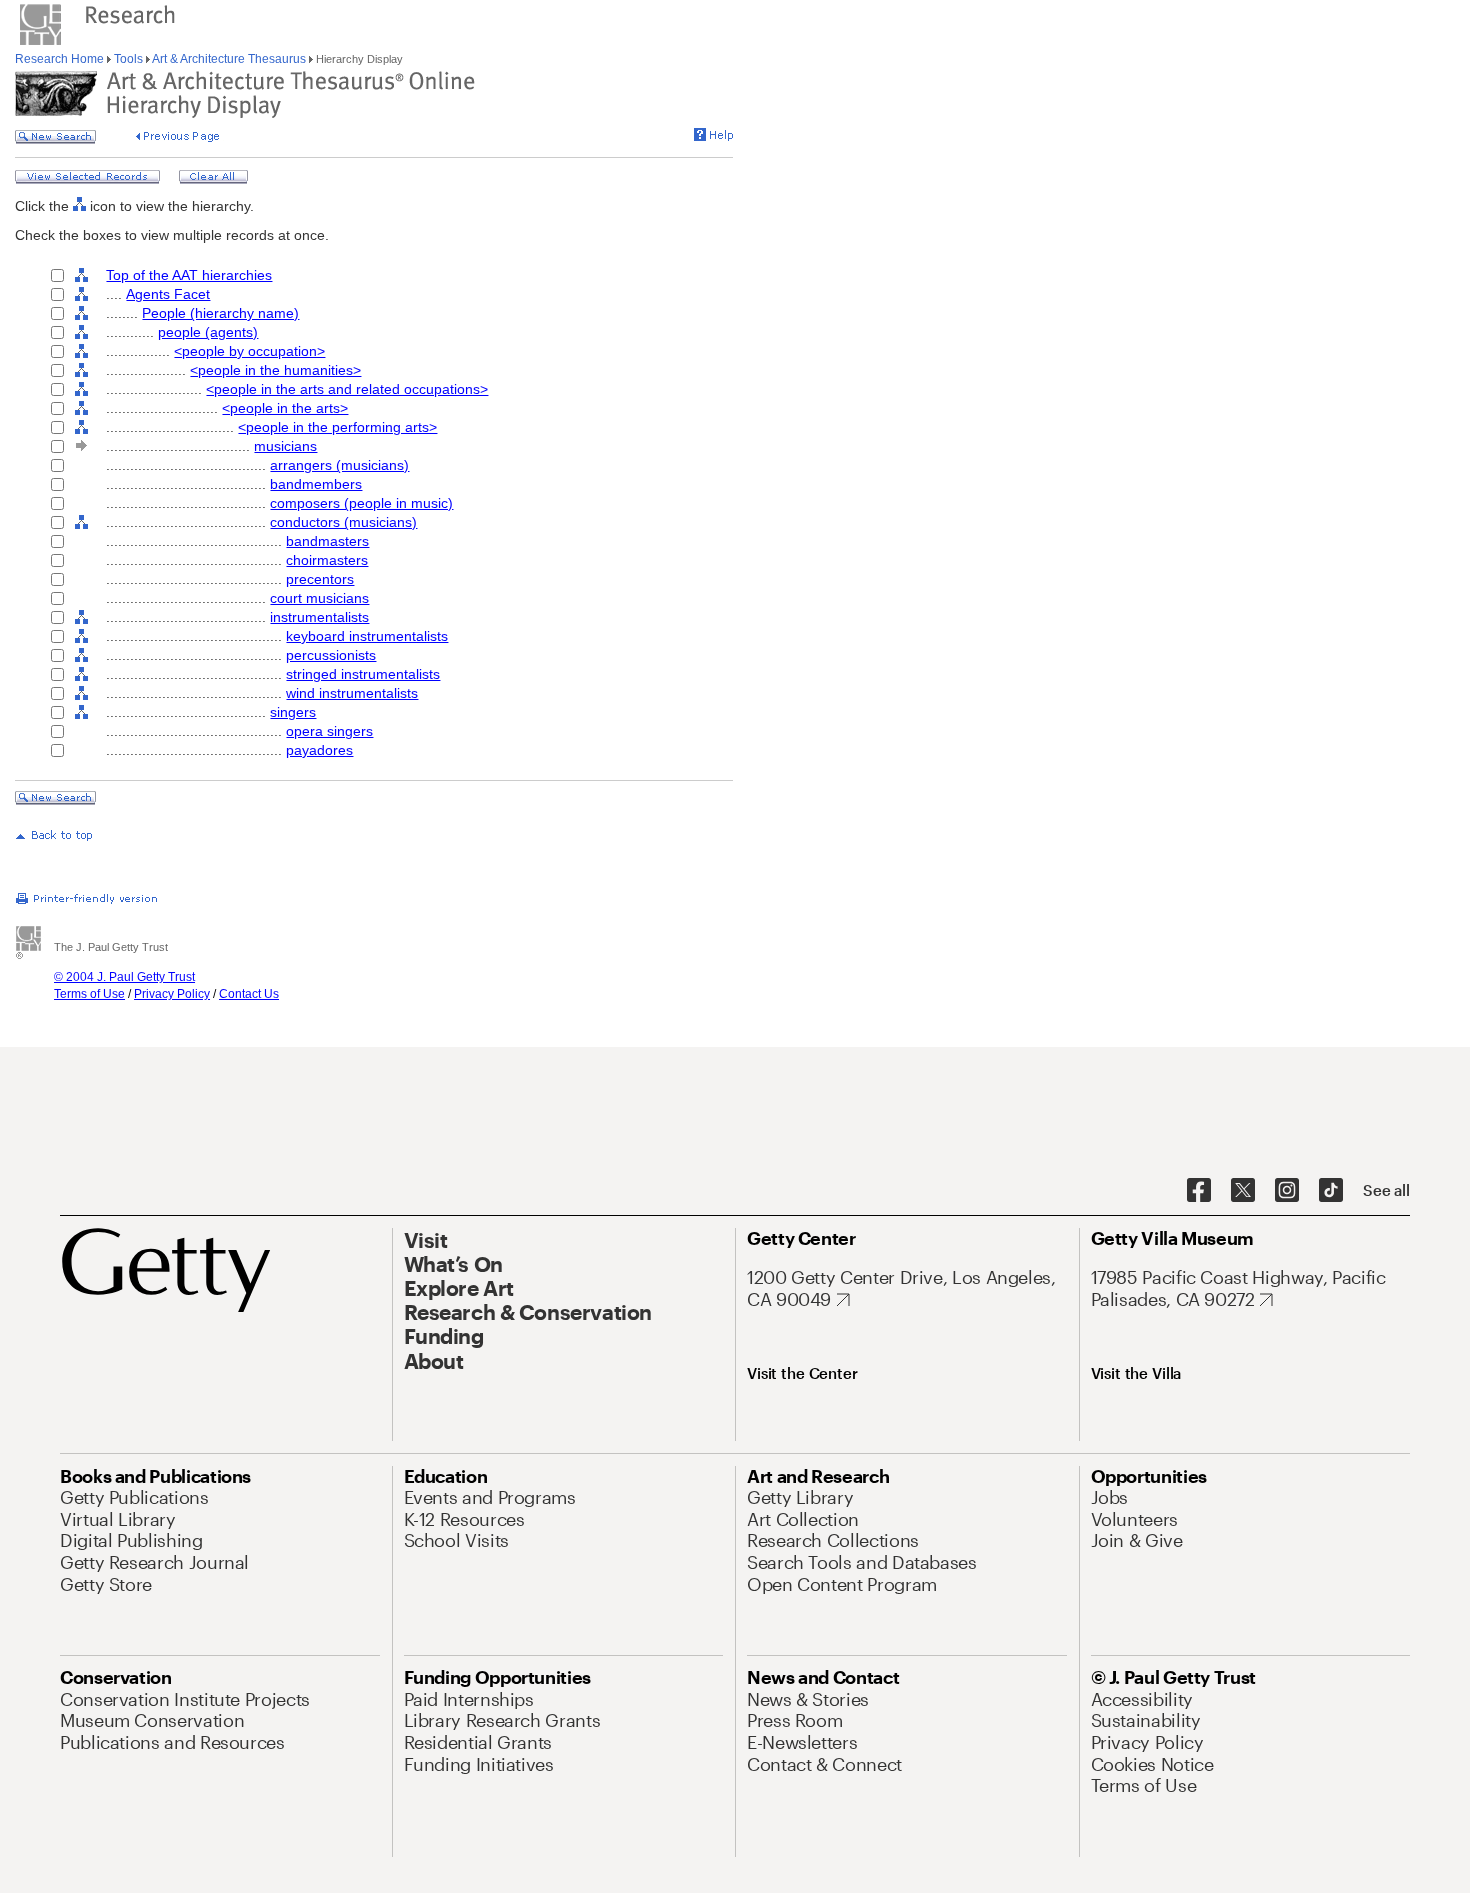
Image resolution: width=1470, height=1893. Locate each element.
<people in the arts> (285, 408)
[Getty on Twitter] (1243, 1191)
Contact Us (249, 994)
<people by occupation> (249, 351)
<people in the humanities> (275, 370)
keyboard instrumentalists (367, 636)
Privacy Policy (172, 994)
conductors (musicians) (343, 522)
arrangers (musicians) (339, 465)
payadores (319, 750)
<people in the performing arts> (337, 427)
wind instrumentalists (352, 693)
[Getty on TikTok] (1331, 1191)
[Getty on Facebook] (1199, 1191)
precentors (320, 579)
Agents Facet (168, 294)
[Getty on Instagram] (1287, 1191)
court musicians (319, 598)
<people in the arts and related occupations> (347, 389)
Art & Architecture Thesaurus (229, 59)
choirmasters (327, 560)
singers (293, 712)
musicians (285, 446)
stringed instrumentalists (363, 674)
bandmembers (316, 484)
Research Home (61, 59)
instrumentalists (319, 617)
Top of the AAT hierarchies (189, 275)
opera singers (329, 731)
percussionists (331, 655)
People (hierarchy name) (220, 313)
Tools (128, 59)
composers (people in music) (361, 503)
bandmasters (327, 541)
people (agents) (208, 332)
